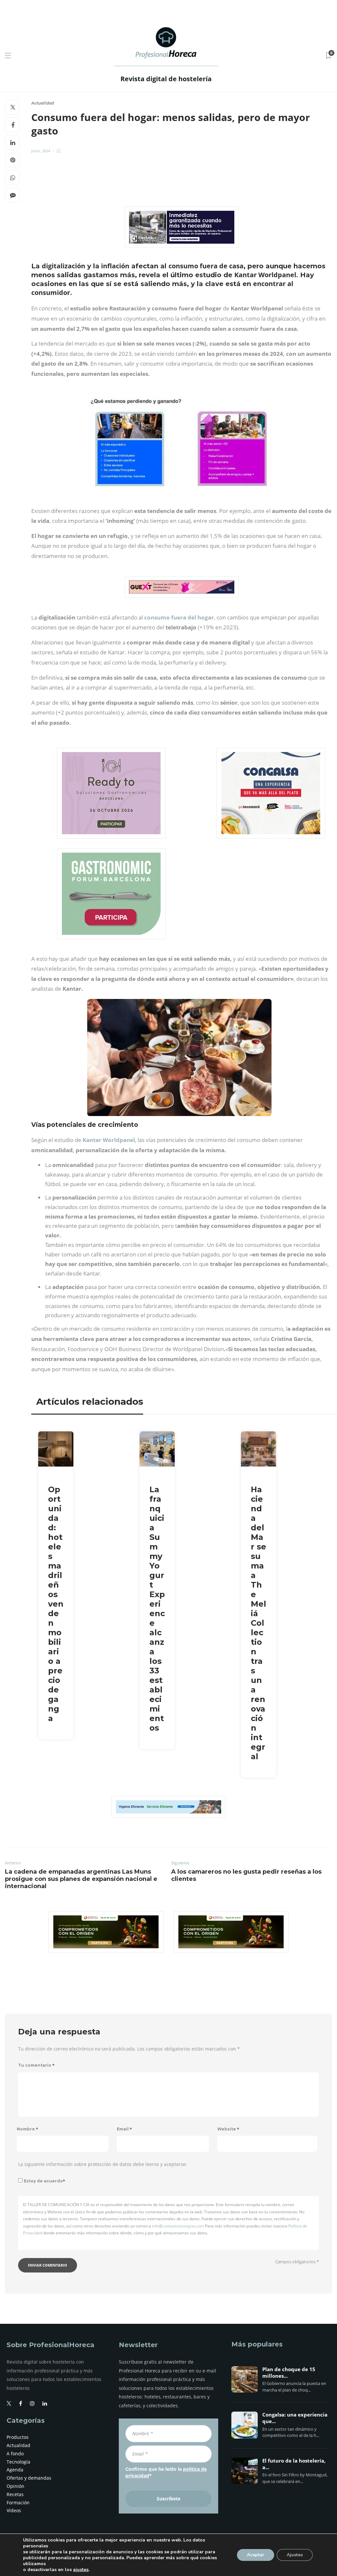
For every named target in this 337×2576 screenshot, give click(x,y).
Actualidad (43, 103)
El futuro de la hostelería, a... (294, 2464)
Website (228, 2129)
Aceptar (256, 2555)
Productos (18, 2437)
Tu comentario (36, 2065)
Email (124, 2129)
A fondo (15, 2454)
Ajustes (295, 2555)
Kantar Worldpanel (109, 1140)
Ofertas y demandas (29, 2478)
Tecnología (18, 2462)
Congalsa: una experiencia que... (295, 2418)
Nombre (27, 2129)
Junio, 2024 (41, 151)
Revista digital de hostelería (166, 79)
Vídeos (14, 2510)
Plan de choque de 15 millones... (289, 2373)
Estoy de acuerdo (44, 2181)
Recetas (15, 2494)
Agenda (15, 2470)
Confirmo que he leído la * (166, 2472)
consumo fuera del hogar (179, 617)
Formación (18, 2503)
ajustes (81, 2570)
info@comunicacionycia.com (178, 2226)
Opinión (15, 2486)
